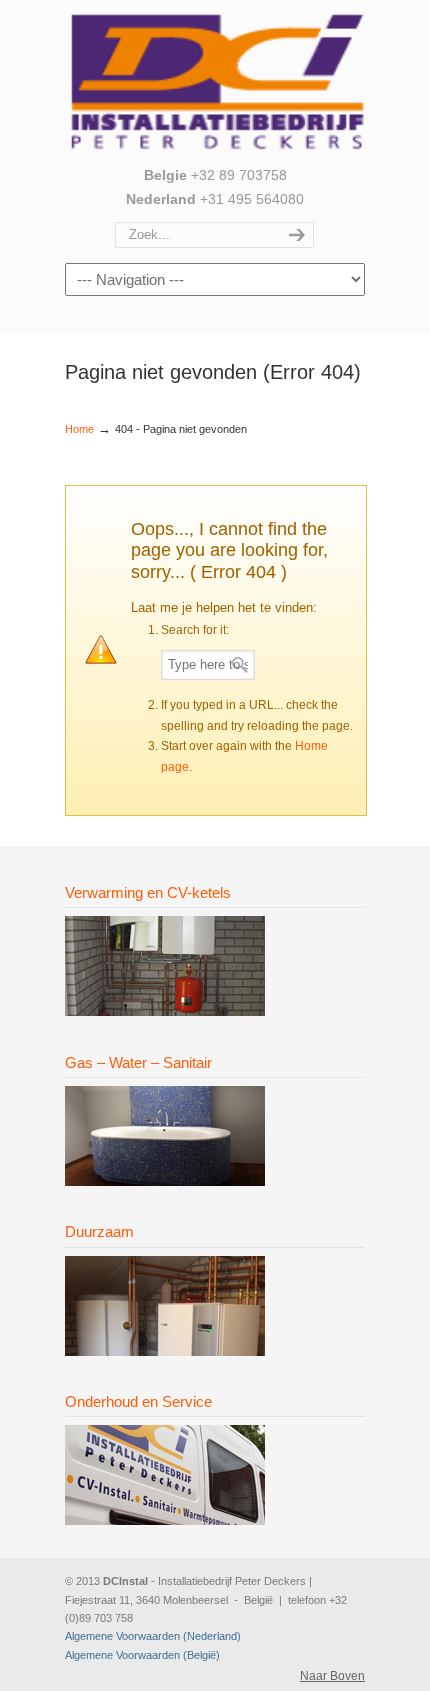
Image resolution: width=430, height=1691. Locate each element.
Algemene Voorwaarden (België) (142, 1655)
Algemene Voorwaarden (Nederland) (153, 1636)
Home (79, 429)
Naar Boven (332, 1676)
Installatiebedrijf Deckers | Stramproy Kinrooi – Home (215, 81)
